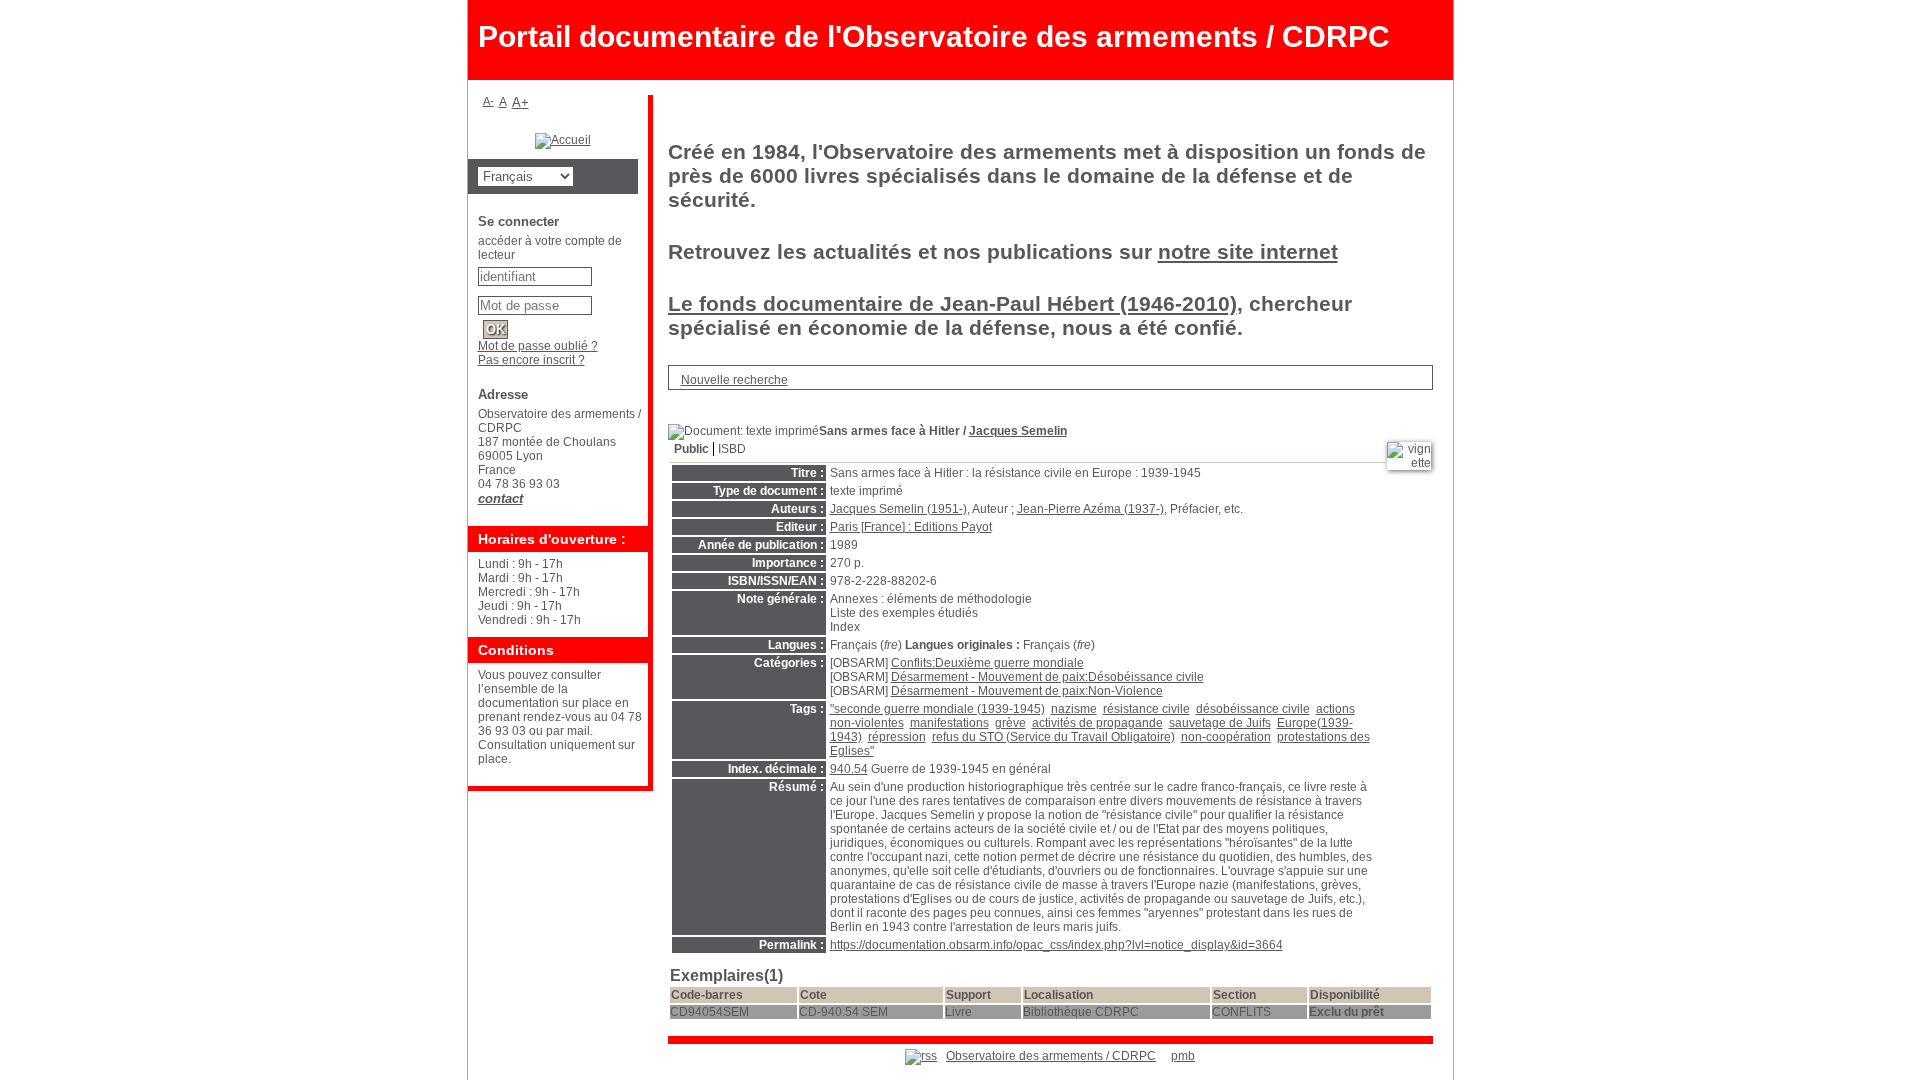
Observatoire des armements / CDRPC (1051, 1056)
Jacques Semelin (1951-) (898, 509)
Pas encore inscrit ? (531, 360)
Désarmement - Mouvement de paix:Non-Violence (1027, 691)
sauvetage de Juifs (1220, 723)
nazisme (1074, 709)
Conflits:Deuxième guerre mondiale (987, 663)
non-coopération (1226, 737)
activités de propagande (1097, 723)
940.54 (849, 769)
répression (897, 737)
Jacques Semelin (1018, 431)
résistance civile (1146, 709)
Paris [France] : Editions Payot (911, 527)
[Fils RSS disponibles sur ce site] (921, 1056)
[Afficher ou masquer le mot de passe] (601, 302)
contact (500, 498)
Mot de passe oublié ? (538, 346)
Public (691, 449)
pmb (1183, 1056)
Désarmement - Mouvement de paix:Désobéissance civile (1047, 677)
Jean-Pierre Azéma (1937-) (1090, 509)
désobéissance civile (1253, 709)
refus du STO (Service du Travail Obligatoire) (1053, 737)
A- (488, 101)
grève (1010, 723)
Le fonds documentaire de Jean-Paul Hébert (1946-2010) (952, 303)
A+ (520, 102)
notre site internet (1248, 251)
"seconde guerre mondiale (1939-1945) (937, 709)
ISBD (732, 449)
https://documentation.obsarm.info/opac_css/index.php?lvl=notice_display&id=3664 (1056, 945)
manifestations (949, 723)
